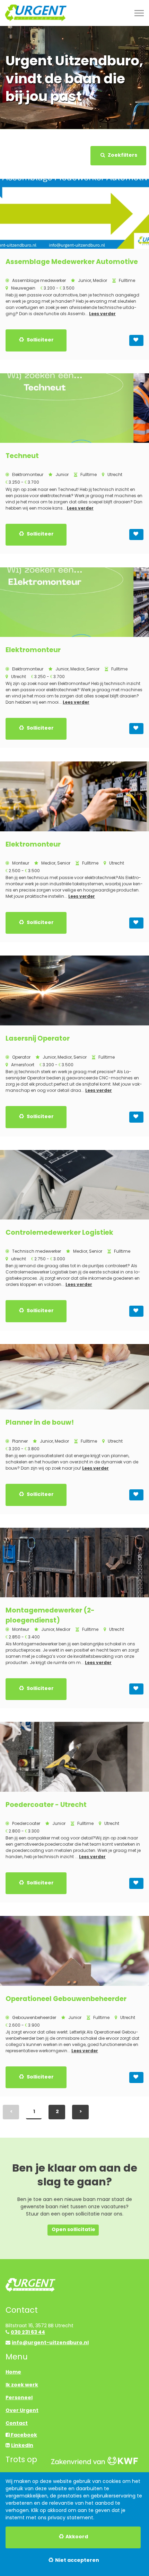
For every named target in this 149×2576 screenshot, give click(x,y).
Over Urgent (22, 2410)
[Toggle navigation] (140, 13)
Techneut (22, 456)
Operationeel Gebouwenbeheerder (66, 1999)
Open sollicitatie (73, 2229)
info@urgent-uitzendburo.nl (50, 2342)
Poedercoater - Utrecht (46, 1805)
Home (13, 2372)
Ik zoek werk (22, 2385)
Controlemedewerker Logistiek (59, 1232)
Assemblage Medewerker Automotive (72, 262)
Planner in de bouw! (40, 1422)
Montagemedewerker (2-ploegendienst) (50, 1615)
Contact (17, 2423)
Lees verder (102, 314)
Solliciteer (40, 340)
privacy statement (71, 2518)
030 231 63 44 (28, 2332)
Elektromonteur (33, 650)
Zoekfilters (122, 155)
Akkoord (77, 2537)
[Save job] (136, 340)
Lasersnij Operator (38, 1038)
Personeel (19, 2397)
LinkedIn (22, 2445)
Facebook (23, 2435)
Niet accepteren (77, 2560)
